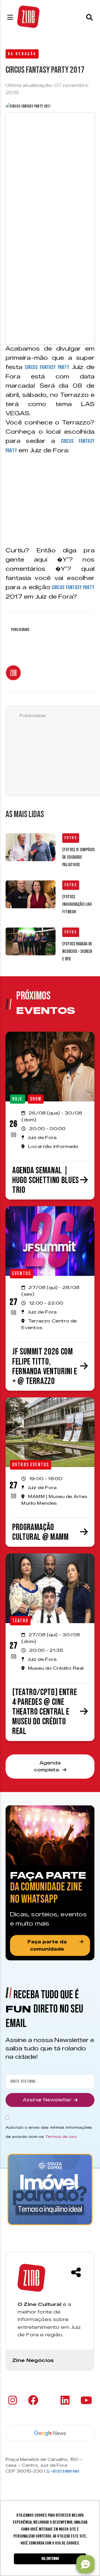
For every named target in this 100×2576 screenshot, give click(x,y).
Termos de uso (61, 2136)
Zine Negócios (33, 2360)
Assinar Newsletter (47, 2100)
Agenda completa (47, 1767)
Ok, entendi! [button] (50, 2559)
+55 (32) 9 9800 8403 (64, 2471)
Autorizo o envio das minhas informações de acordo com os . (49, 2132)
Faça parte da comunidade (47, 1945)
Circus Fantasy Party (47, 367)
